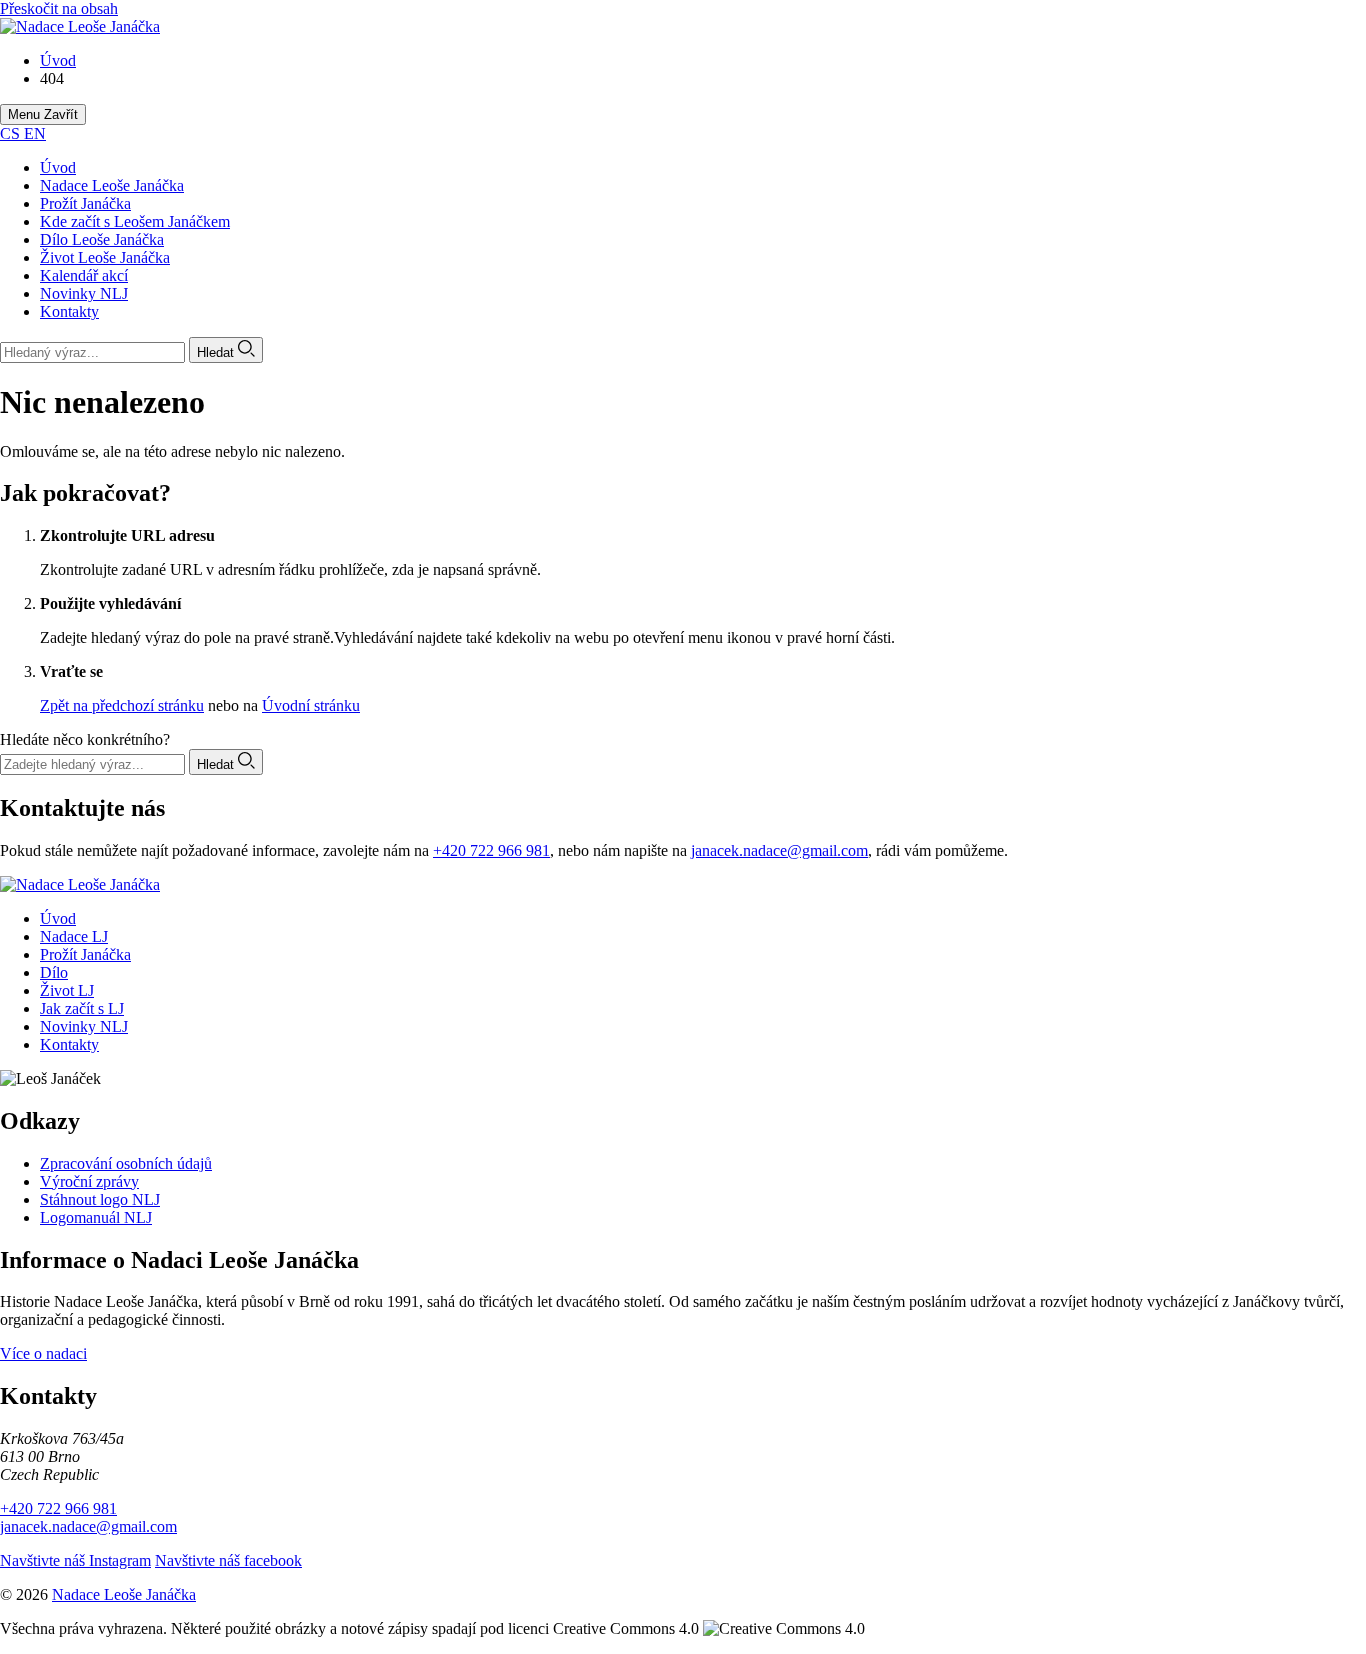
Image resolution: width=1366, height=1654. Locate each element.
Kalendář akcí (84, 275)
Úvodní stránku (311, 705)
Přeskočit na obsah (59, 8)
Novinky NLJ (84, 293)
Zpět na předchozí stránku (122, 705)
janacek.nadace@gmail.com (779, 850)
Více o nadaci (43, 1353)
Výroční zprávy (89, 1181)
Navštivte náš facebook (228, 1560)
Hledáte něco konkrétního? (85, 739)
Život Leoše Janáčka (105, 257)
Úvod (58, 167)
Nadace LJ (74, 936)
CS (12, 133)
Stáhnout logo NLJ (100, 1199)
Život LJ (67, 990)
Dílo (54, 972)
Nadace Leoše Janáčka (112, 185)
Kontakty (69, 311)
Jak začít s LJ (82, 1008)
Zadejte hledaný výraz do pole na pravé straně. (187, 637)
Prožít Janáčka (85, 203)
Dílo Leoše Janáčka (102, 239)
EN (35, 133)
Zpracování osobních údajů (126, 1163)
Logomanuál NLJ (96, 1217)
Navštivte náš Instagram (75, 1560)
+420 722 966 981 (491, 850)
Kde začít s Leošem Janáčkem (135, 221)
